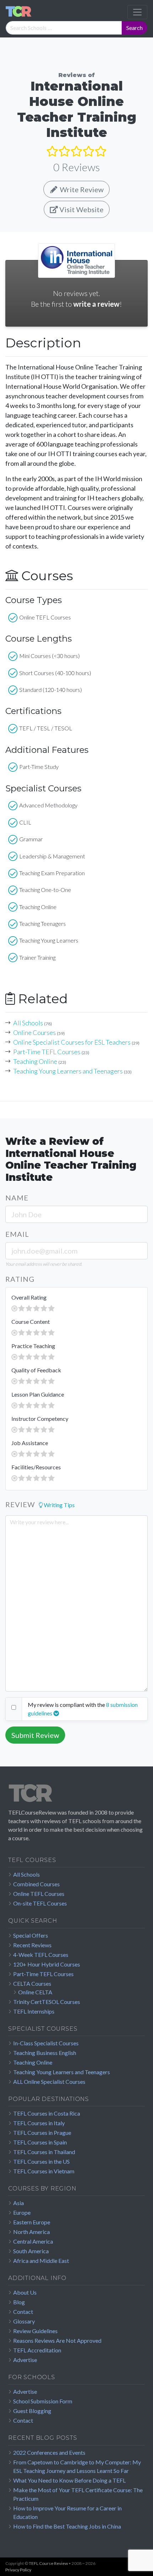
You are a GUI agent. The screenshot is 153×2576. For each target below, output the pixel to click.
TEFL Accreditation (37, 2350)
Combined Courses (36, 1884)
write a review (96, 304)
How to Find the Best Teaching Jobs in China (67, 2526)
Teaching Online (35, 1061)
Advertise (25, 2360)
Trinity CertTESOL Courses (47, 2002)
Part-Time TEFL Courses (47, 1052)
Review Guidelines (35, 2331)
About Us (25, 2292)
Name (17, 1198)
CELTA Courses (32, 1983)
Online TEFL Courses (39, 1894)
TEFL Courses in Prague (42, 2133)
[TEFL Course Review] (19, 12)
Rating (20, 1279)
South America (31, 2251)
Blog (19, 2302)
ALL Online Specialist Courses (49, 2082)
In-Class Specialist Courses (46, 2043)
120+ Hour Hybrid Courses (47, 1964)
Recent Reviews (32, 1945)
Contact (23, 2312)
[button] (57, 1505)
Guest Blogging (32, 2411)
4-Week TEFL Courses (41, 1955)
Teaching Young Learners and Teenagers (68, 1071)
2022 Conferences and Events (49, 2452)
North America (31, 2232)
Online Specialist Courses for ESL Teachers (72, 1042)
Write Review (81, 189)
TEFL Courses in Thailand (44, 2152)
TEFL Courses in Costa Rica (47, 2113)
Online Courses (35, 1032)
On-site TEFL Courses (40, 1903)
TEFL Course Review (48, 2563)
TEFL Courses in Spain (40, 2142)
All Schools (28, 1023)
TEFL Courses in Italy (39, 2123)
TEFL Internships (34, 2011)
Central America (33, 2241)
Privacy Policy (18, 2570)
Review (20, 1504)
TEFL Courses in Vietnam (44, 2171)
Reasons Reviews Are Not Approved (57, 2340)
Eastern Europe (32, 2222)
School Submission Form (43, 2401)
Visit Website (81, 209)
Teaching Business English (45, 2053)
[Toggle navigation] (137, 12)
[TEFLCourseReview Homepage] (76, 1796)
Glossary (24, 2321)
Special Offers (31, 1935)
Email (17, 1234)
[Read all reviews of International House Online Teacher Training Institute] (76, 151)
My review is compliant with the (66, 1705)
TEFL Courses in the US (41, 2161)
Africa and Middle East (41, 2261)
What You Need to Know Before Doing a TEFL (69, 2480)
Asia (19, 2203)
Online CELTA (35, 1992)
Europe (22, 2212)
